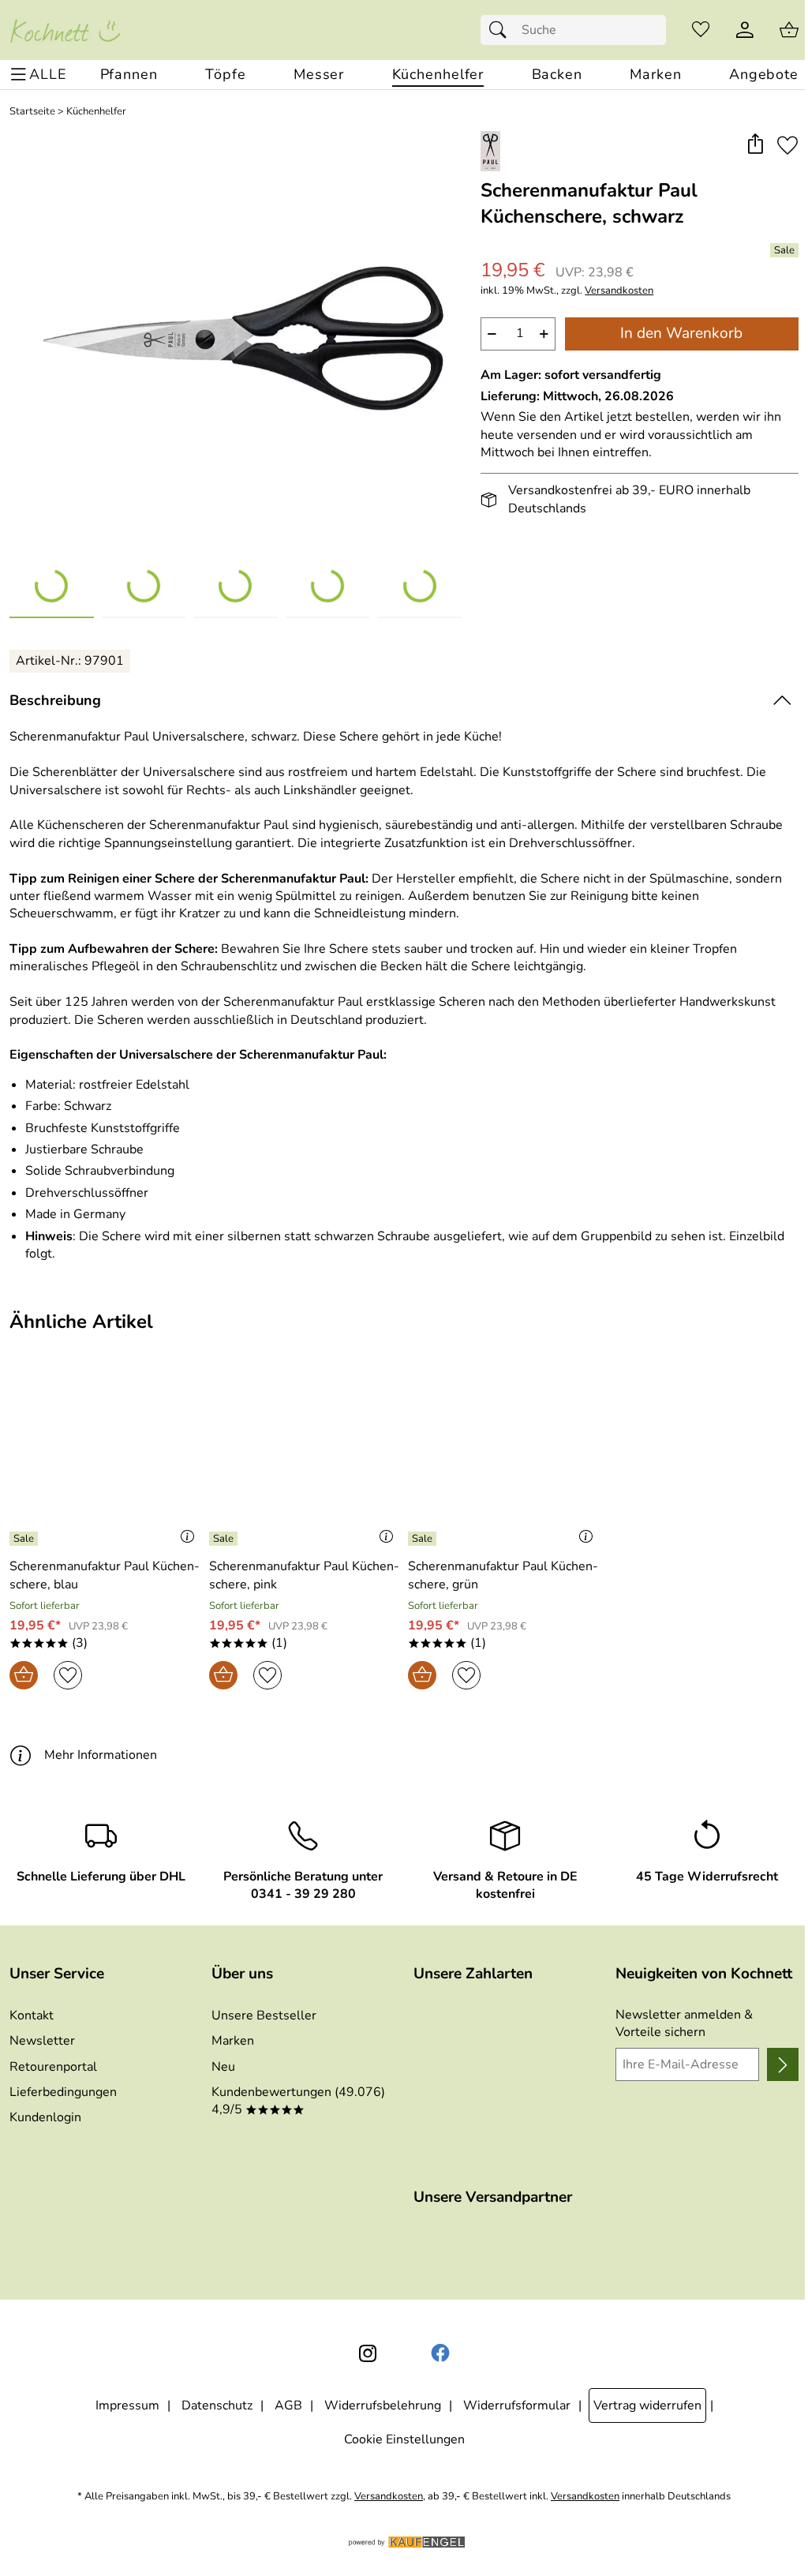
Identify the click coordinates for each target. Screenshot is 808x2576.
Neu (223, 2067)
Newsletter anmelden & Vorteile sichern (684, 2023)
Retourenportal (53, 2067)
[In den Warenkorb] (24, 1675)
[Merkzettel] (701, 30)
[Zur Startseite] (65, 30)
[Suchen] (502, 30)
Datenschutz (217, 2405)
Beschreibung (55, 700)
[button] (755, 145)
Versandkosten (619, 291)
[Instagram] (368, 2353)
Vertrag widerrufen (647, 2405)
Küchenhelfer (96, 112)
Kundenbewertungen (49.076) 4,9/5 (298, 2101)
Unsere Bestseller (264, 2015)
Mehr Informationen (101, 1755)
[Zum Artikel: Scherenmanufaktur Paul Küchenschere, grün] (504, 1459)
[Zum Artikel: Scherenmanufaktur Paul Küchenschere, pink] (305, 1459)
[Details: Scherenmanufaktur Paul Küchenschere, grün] (424, 1539)
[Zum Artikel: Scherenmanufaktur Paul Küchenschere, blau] (105, 1459)
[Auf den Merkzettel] (787, 145)
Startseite (32, 112)
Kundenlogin (45, 2117)
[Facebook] (440, 2353)
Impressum (127, 2405)
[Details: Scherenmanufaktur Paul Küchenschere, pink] (225, 1539)
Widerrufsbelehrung (383, 2405)
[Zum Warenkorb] (789, 30)
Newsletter (42, 2041)
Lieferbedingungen (63, 2092)
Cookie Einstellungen (404, 2439)
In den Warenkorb (681, 333)
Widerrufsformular (517, 2405)
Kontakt (32, 2015)
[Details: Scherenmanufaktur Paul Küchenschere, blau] (26, 1539)
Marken (233, 2041)
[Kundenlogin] (745, 30)
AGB (288, 2405)
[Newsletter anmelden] (783, 2064)
